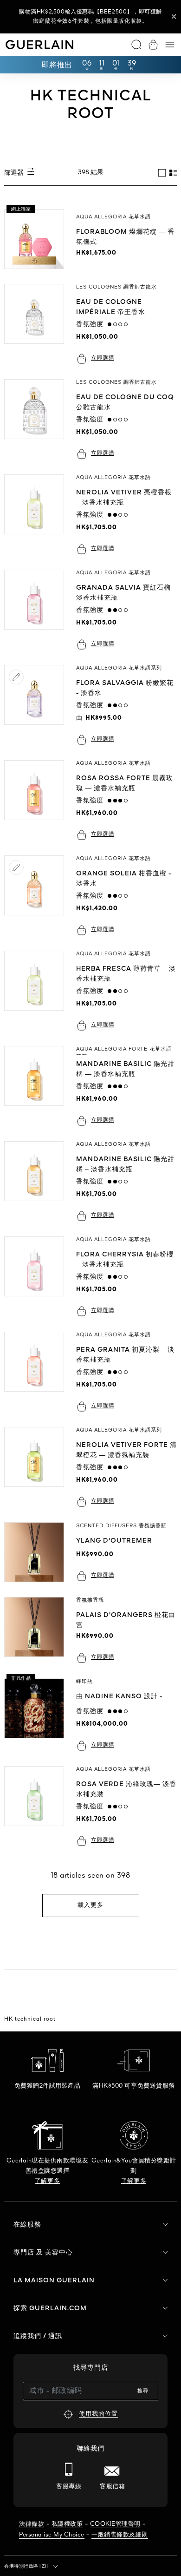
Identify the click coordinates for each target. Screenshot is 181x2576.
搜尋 (143, 2391)
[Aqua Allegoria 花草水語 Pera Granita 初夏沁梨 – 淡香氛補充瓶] (38, 1372)
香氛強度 (92, 324)
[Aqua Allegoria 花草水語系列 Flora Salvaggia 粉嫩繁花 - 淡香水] (38, 705)
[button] (174, 17)
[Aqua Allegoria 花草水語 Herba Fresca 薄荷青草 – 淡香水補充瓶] (38, 991)
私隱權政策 (67, 2524)
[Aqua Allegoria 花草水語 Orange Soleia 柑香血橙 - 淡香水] (38, 896)
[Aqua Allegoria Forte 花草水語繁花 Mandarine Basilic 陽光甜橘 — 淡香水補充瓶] (38, 1086)
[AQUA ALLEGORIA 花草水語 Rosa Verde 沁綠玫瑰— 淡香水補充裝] (38, 1806)
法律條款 (32, 2524)
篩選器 (15, 173)
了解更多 (47, 2181)
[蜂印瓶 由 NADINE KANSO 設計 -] (38, 1715)
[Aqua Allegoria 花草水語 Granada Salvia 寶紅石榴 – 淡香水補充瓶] (38, 610)
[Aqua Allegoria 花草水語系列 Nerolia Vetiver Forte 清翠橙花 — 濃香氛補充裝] (38, 1467)
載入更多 (90, 1905)
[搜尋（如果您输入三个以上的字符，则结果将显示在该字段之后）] (136, 45)
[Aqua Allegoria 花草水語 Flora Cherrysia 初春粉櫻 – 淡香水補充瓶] (38, 1277)
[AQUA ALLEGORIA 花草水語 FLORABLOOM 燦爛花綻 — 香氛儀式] (38, 239)
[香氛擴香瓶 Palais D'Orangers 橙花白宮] (38, 1630)
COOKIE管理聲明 (115, 2524)
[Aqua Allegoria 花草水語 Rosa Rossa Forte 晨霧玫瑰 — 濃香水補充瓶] (38, 800)
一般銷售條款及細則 (120, 2535)
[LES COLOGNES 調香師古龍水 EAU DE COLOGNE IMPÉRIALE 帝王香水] (38, 324)
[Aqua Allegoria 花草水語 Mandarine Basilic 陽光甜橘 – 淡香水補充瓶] (38, 1181)
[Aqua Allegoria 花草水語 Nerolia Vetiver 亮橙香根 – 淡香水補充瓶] (38, 515)
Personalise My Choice (52, 2535)
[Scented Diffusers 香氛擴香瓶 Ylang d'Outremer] (38, 1552)
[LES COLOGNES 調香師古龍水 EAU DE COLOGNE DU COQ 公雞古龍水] (38, 419)
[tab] (162, 173)
